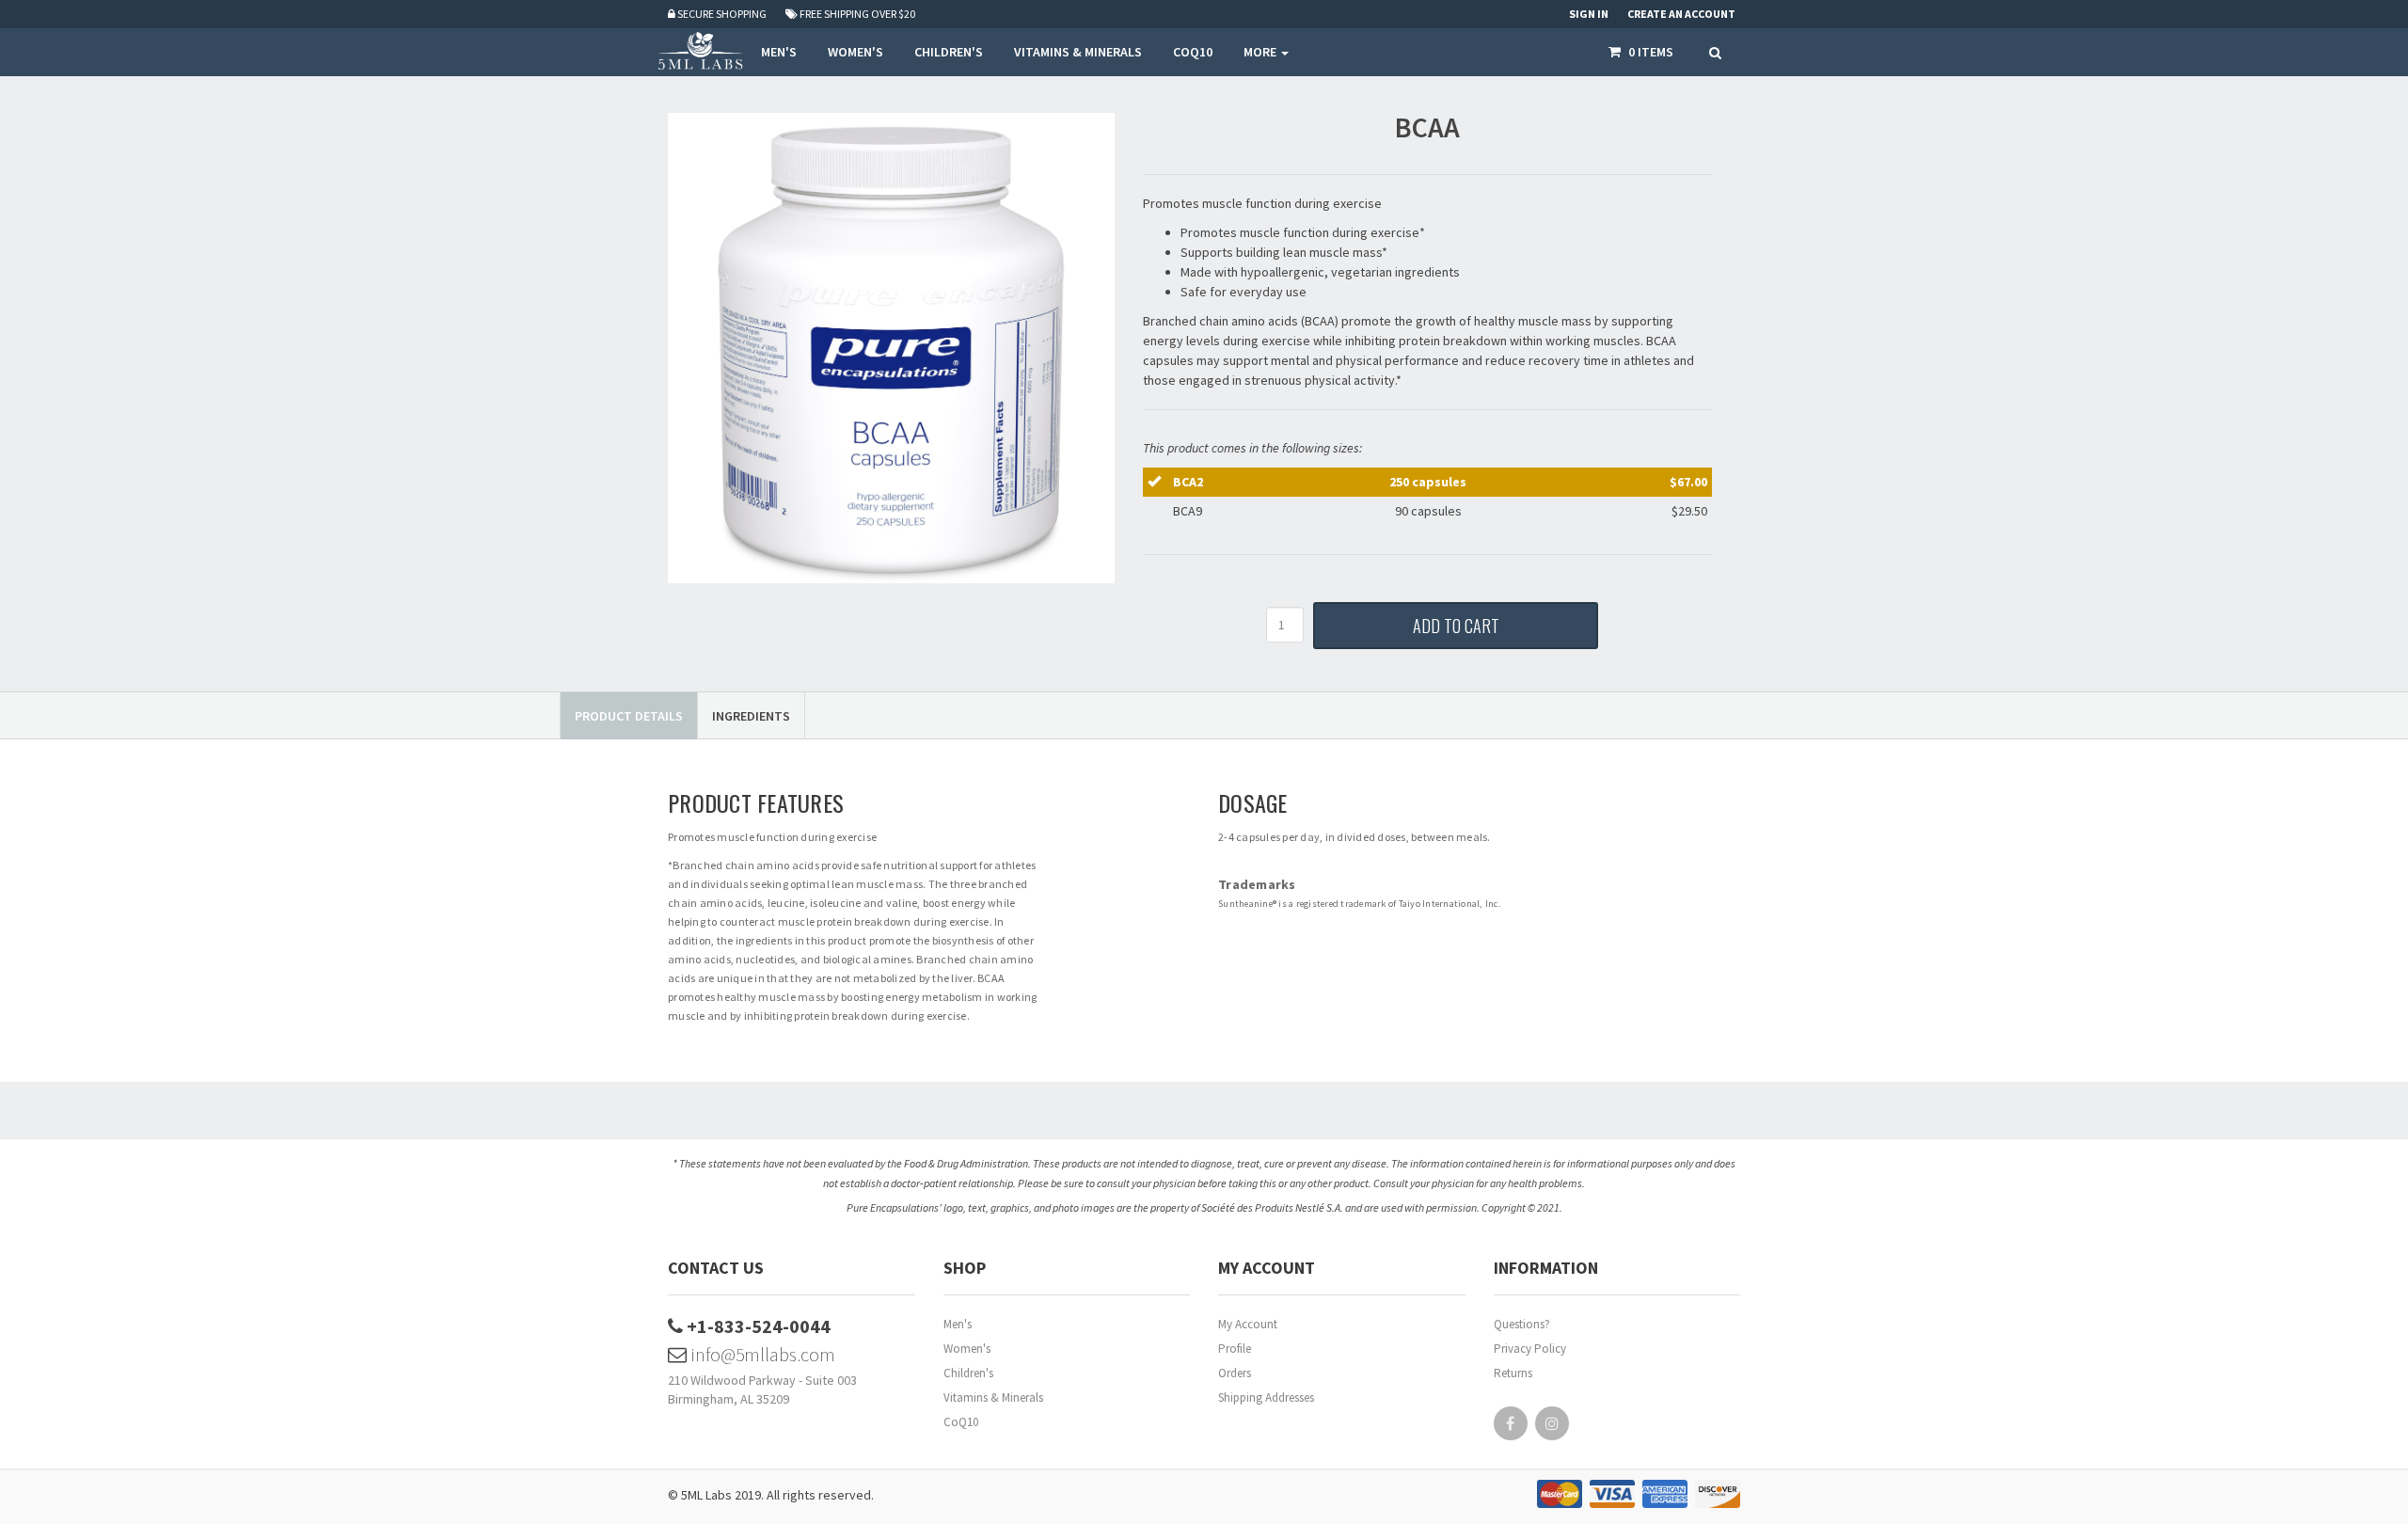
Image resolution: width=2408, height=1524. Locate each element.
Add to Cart (1456, 626)
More (1261, 52)
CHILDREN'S (949, 52)
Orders (1235, 1373)
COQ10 (1193, 52)
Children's (968, 1373)
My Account (1248, 1324)
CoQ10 (961, 1422)
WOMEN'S (855, 52)
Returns (1513, 1373)
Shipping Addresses (1266, 1397)
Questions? (1522, 1324)
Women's (967, 1349)
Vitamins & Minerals (993, 1397)
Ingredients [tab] (751, 716)
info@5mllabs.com (761, 1354)
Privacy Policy (1530, 1349)
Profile (1235, 1349)
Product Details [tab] (629, 716)
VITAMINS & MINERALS (1078, 52)
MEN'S (779, 52)
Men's (958, 1324)
